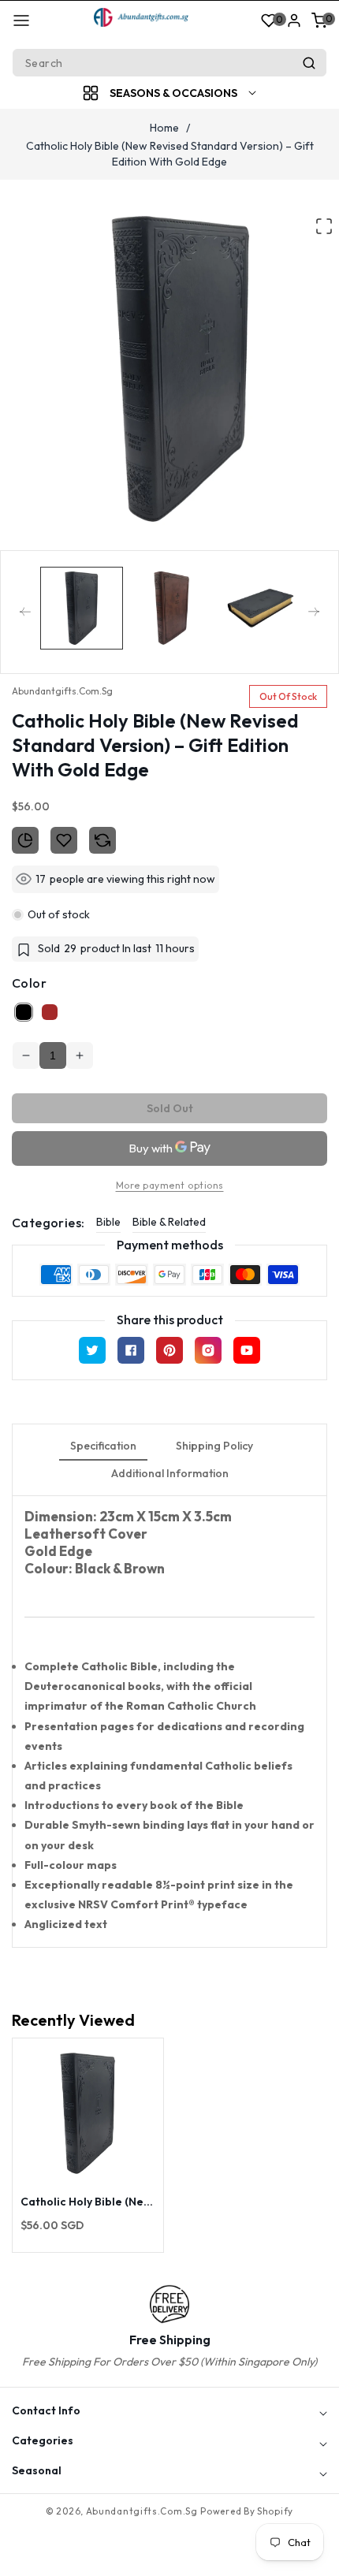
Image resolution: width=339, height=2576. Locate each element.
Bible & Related (169, 1222)
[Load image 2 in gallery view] (171, 608)
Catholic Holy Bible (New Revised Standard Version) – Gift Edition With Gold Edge (86, 2202)
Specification (103, 1446)
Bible (108, 1222)
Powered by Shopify (247, 2511)
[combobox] (169, 63)
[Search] (309, 63)
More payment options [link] (170, 1185)
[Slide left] (25, 612)
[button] (21, 20)
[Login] (294, 20)
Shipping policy (214, 1446)
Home (164, 128)
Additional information (170, 1473)
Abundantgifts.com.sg (142, 2511)
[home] (169, 2556)
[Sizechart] (25, 840)
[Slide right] (314, 612)
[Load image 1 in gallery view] (82, 608)
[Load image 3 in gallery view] (261, 608)
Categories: (48, 1223)
